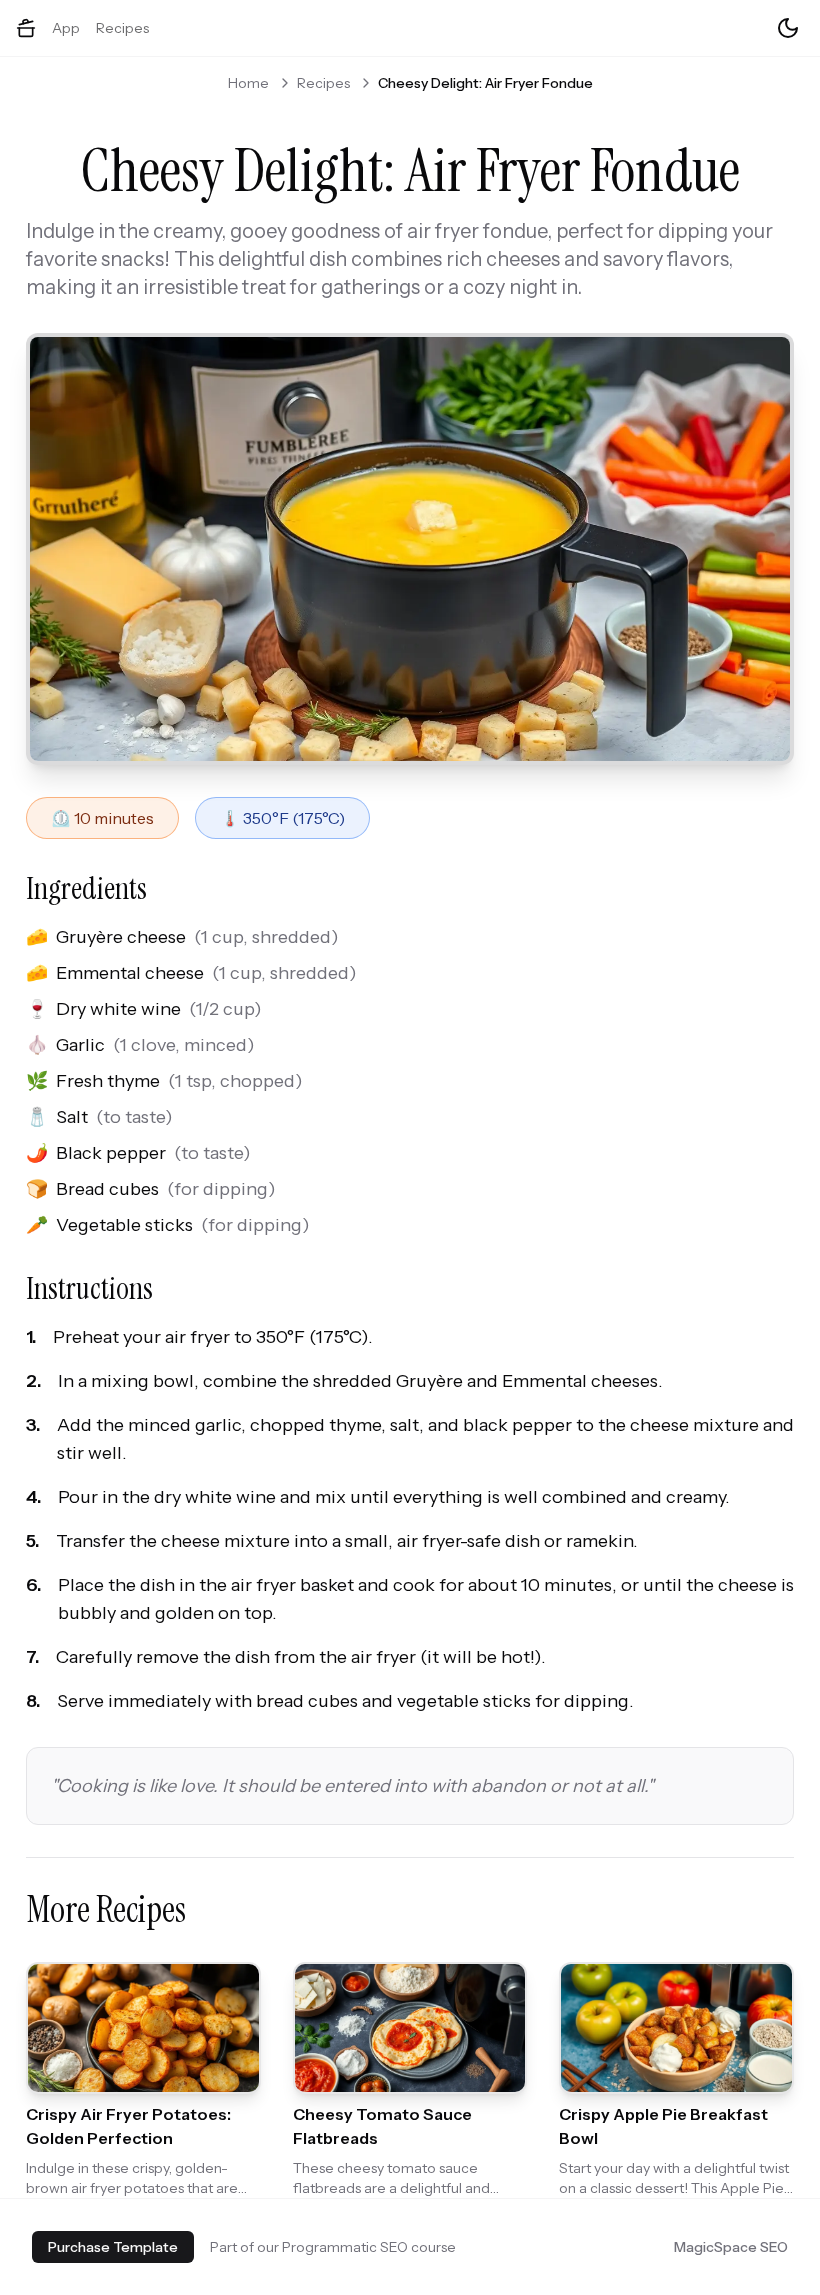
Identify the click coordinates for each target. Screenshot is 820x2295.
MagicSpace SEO (731, 2247)
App (66, 28)
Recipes (122, 28)
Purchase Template (113, 2247)
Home (248, 83)
